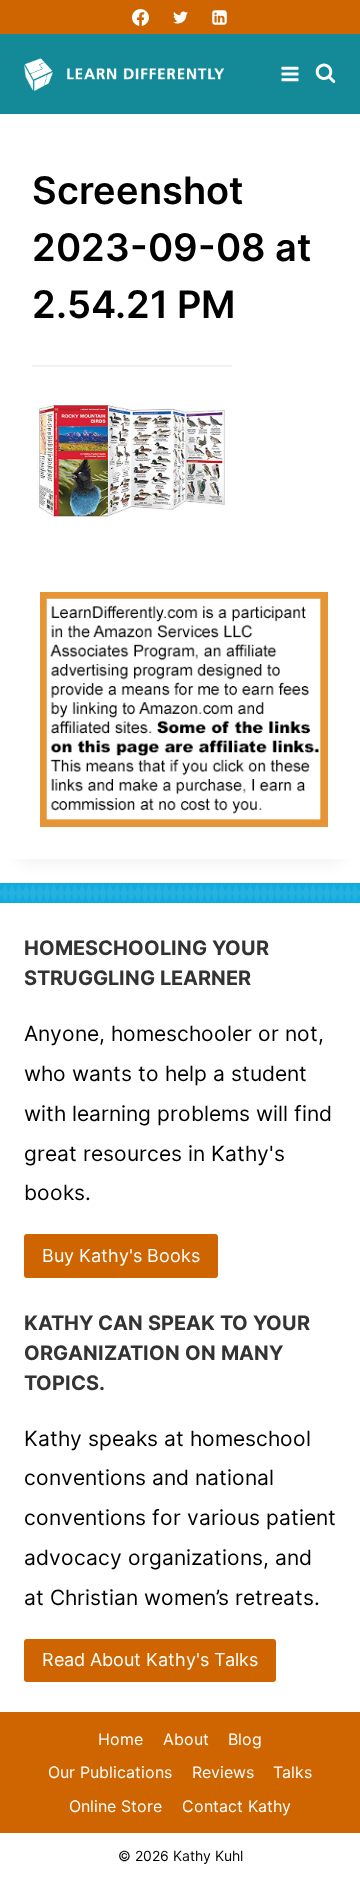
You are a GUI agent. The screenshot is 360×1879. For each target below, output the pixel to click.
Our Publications (110, 1772)
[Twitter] (180, 17)
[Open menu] (292, 74)
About (186, 1739)
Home (120, 1739)
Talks (292, 1772)
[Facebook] (141, 17)
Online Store (115, 1806)
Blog (245, 1739)
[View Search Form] (325, 74)
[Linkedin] (219, 17)
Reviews (223, 1772)
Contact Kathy (236, 1806)
